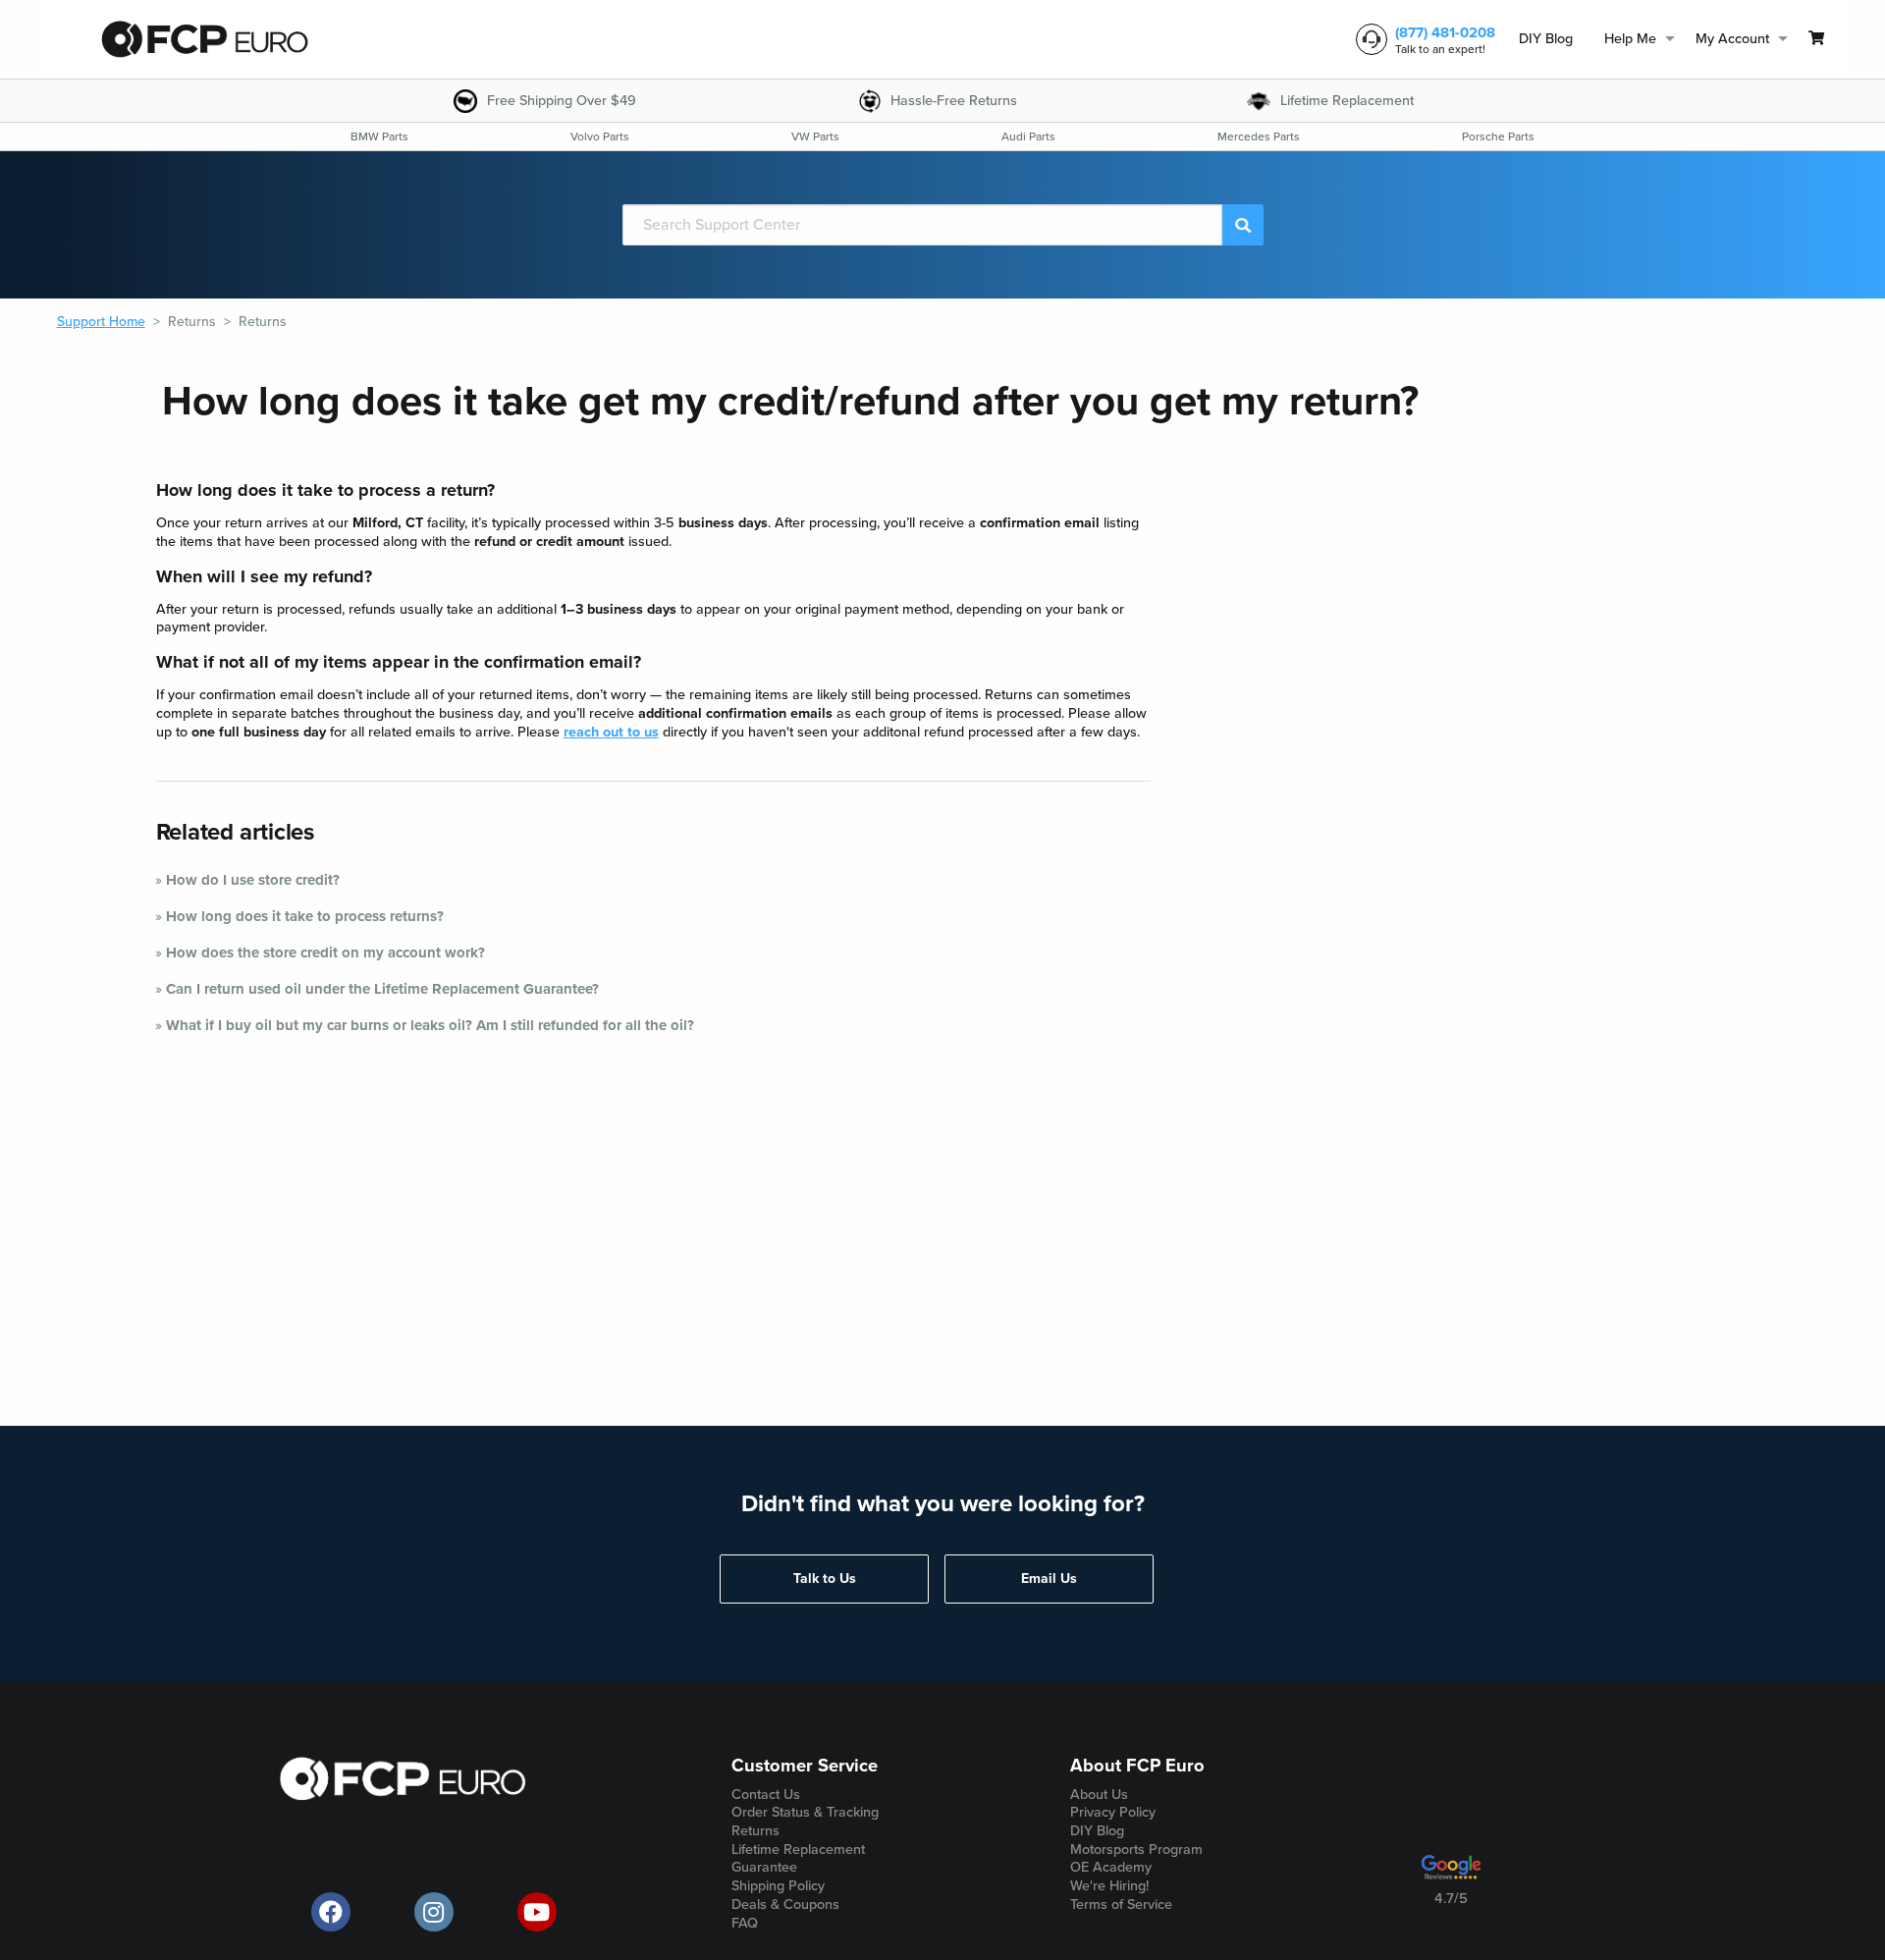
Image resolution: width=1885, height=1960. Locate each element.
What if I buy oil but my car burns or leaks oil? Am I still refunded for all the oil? (430, 1025)
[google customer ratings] (1451, 1875)
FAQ (745, 1923)
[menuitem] (1546, 40)
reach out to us (611, 732)
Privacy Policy (1113, 1812)
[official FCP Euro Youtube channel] (537, 1912)
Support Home (101, 322)
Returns (192, 322)
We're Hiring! (1109, 1886)
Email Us (1049, 1579)
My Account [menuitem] (1732, 39)
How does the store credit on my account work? (325, 953)
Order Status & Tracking (805, 1812)
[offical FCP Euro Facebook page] (331, 1912)
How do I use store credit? (253, 880)
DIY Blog (1546, 39)
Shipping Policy (778, 1886)
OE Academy (1111, 1867)
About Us (1099, 1795)
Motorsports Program (1136, 1850)
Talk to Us (825, 1579)
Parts (379, 136)
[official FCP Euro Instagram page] (434, 1912)
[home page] (204, 39)
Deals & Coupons (785, 1905)
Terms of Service (1121, 1905)
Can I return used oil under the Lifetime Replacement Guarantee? (382, 989)
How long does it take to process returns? (305, 916)
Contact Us (766, 1795)
